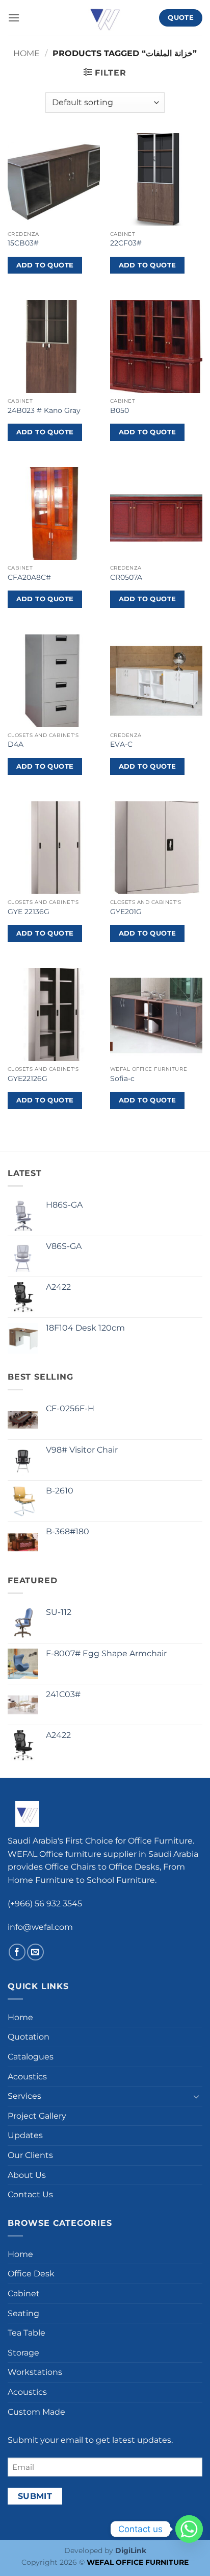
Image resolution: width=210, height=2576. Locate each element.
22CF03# (126, 243)
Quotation (29, 2037)
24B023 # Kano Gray (44, 410)
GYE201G (126, 912)
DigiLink (131, 2550)
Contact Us (30, 2194)
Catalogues (31, 2057)
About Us (27, 2175)
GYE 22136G (29, 912)
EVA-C (121, 744)
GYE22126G (28, 1078)
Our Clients (30, 2155)
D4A (16, 744)
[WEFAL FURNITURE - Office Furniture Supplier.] (105, 18)
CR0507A (126, 577)
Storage (23, 2353)
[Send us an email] (35, 1952)
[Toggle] (196, 2096)
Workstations (35, 2372)
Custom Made (36, 2412)
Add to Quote (45, 265)
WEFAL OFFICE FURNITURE (138, 2562)
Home (27, 53)
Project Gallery (37, 2116)
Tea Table (27, 2333)
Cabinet (24, 2293)
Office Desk (31, 2274)
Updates (25, 2135)
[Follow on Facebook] (17, 1952)
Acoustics (27, 2077)
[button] (14, 18)
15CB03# (23, 243)
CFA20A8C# (29, 577)
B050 (120, 410)
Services (24, 2096)
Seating (23, 2313)
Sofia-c (122, 1078)
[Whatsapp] (189, 2529)
